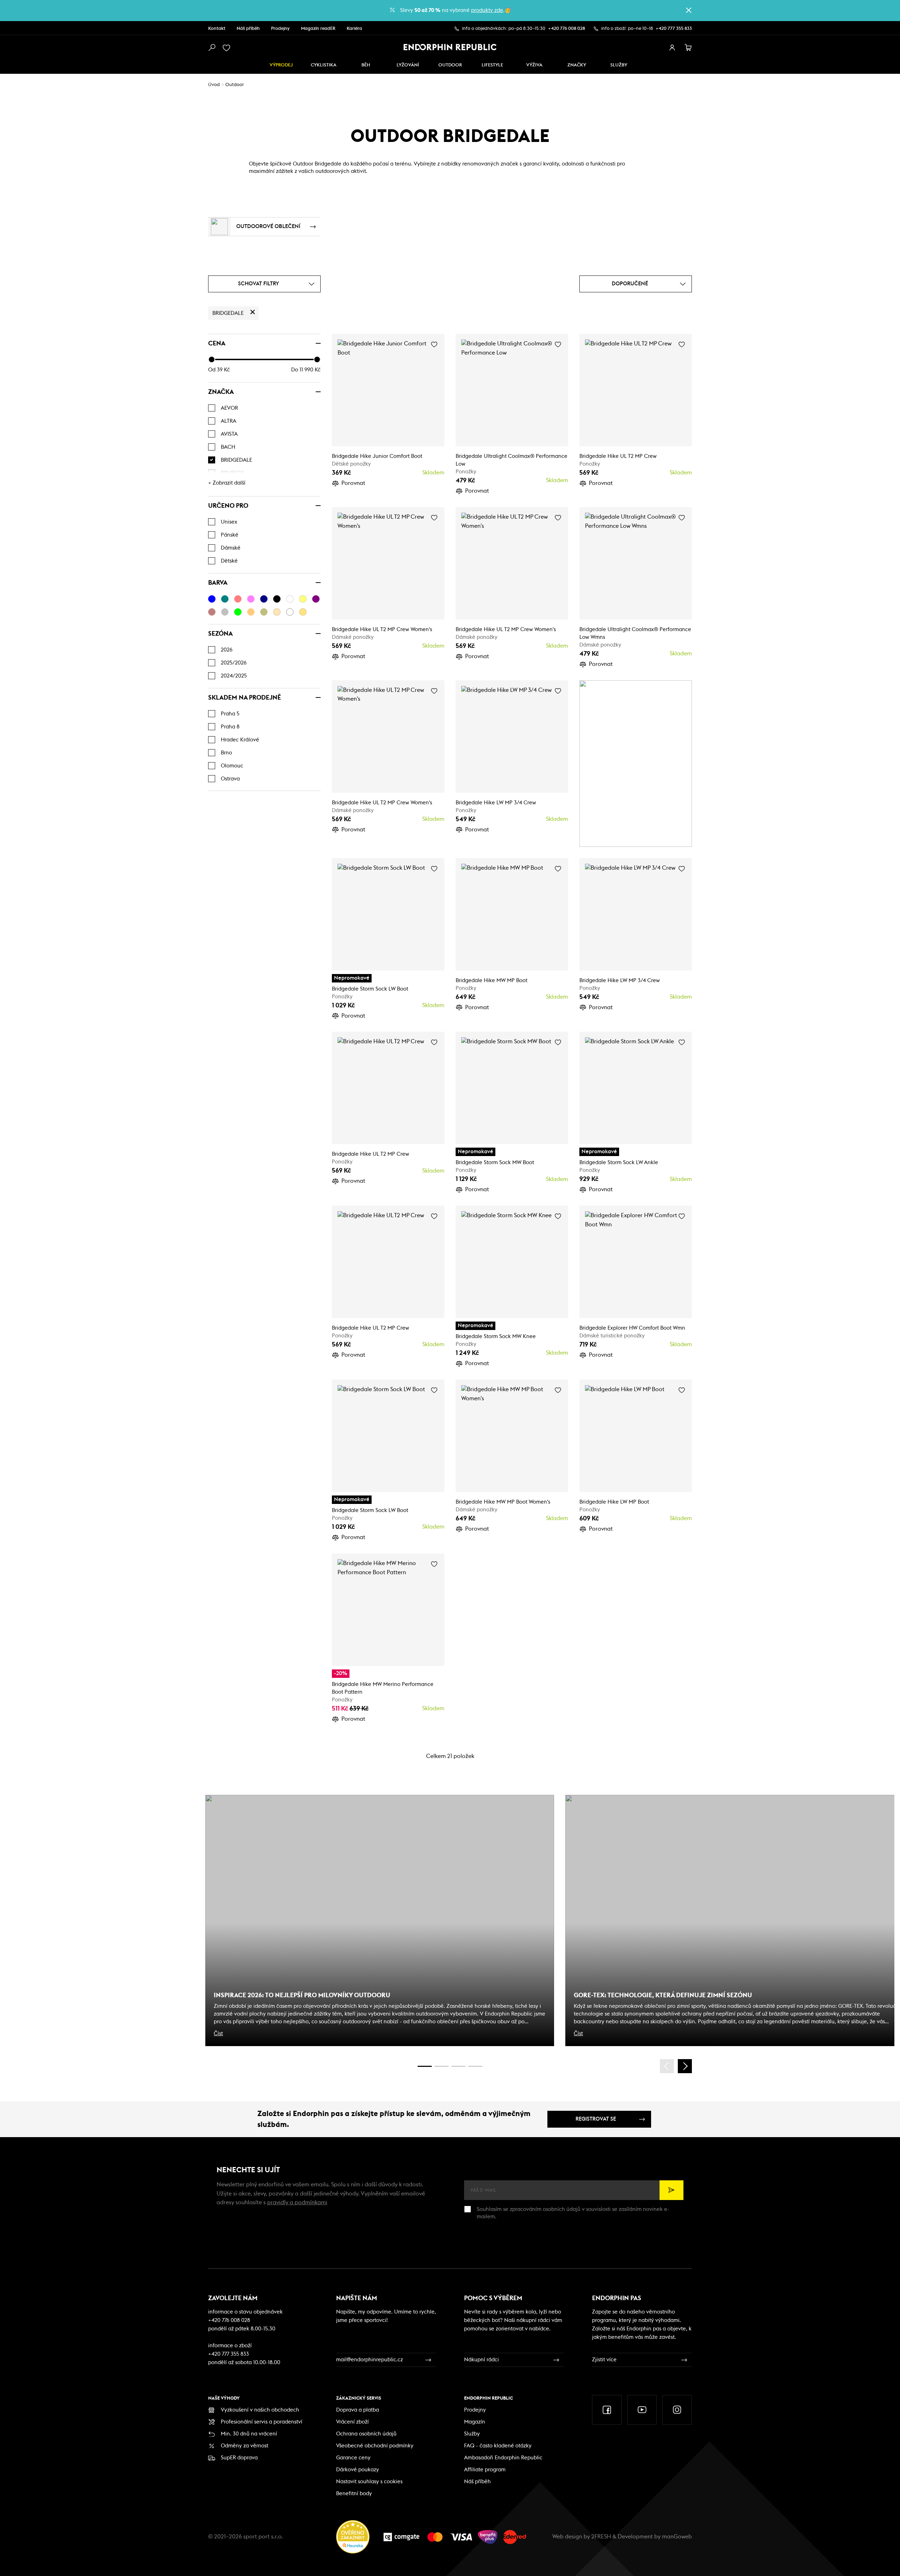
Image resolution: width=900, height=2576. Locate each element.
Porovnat (353, 483)
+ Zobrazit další (227, 483)
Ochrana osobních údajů (366, 2434)
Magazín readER (318, 29)
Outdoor (450, 65)
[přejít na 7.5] (475, 2066)
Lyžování (408, 65)
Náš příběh (248, 29)
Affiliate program (485, 2470)
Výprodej (281, 65)
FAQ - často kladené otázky (498, 2446)
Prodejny (280, 29)
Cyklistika (324, 65)
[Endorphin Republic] (450, 47)
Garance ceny (353, 2458)
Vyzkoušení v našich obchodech (260, 2410)
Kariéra (354, 29)
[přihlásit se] (672, 48)
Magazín (475, 2422)
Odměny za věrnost (245, 2446)
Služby (472, 2434)
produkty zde (487, 10)
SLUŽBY (619, 65)
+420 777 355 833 (674, 29)
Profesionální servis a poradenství (262, 2422)
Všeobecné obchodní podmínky (375, 2446)
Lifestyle (492, 65)
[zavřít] (689, 10)
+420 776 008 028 (567, 29)
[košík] (688, 48)
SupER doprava (239, 2458)
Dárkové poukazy (358, 2470)
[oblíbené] (228, 48)
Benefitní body (354, 2494)
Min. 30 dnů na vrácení (249, 2434)
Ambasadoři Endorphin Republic (503, 2458)
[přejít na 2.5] (442, 2066)
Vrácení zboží (352, 2422)
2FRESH (601, 2537)
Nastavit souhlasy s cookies (369, 2482)
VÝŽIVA (534, 65)
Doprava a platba (358, 2410)
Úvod (214, 85)
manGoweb (677, 2537)
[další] (685, 2066)
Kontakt (217, 29)
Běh (366, 65)
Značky (577, 65)
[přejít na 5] (458, 2066)
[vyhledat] (212, 48)
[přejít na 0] (425, 2066)
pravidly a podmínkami (297, 2202)
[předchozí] (667, 2066)
